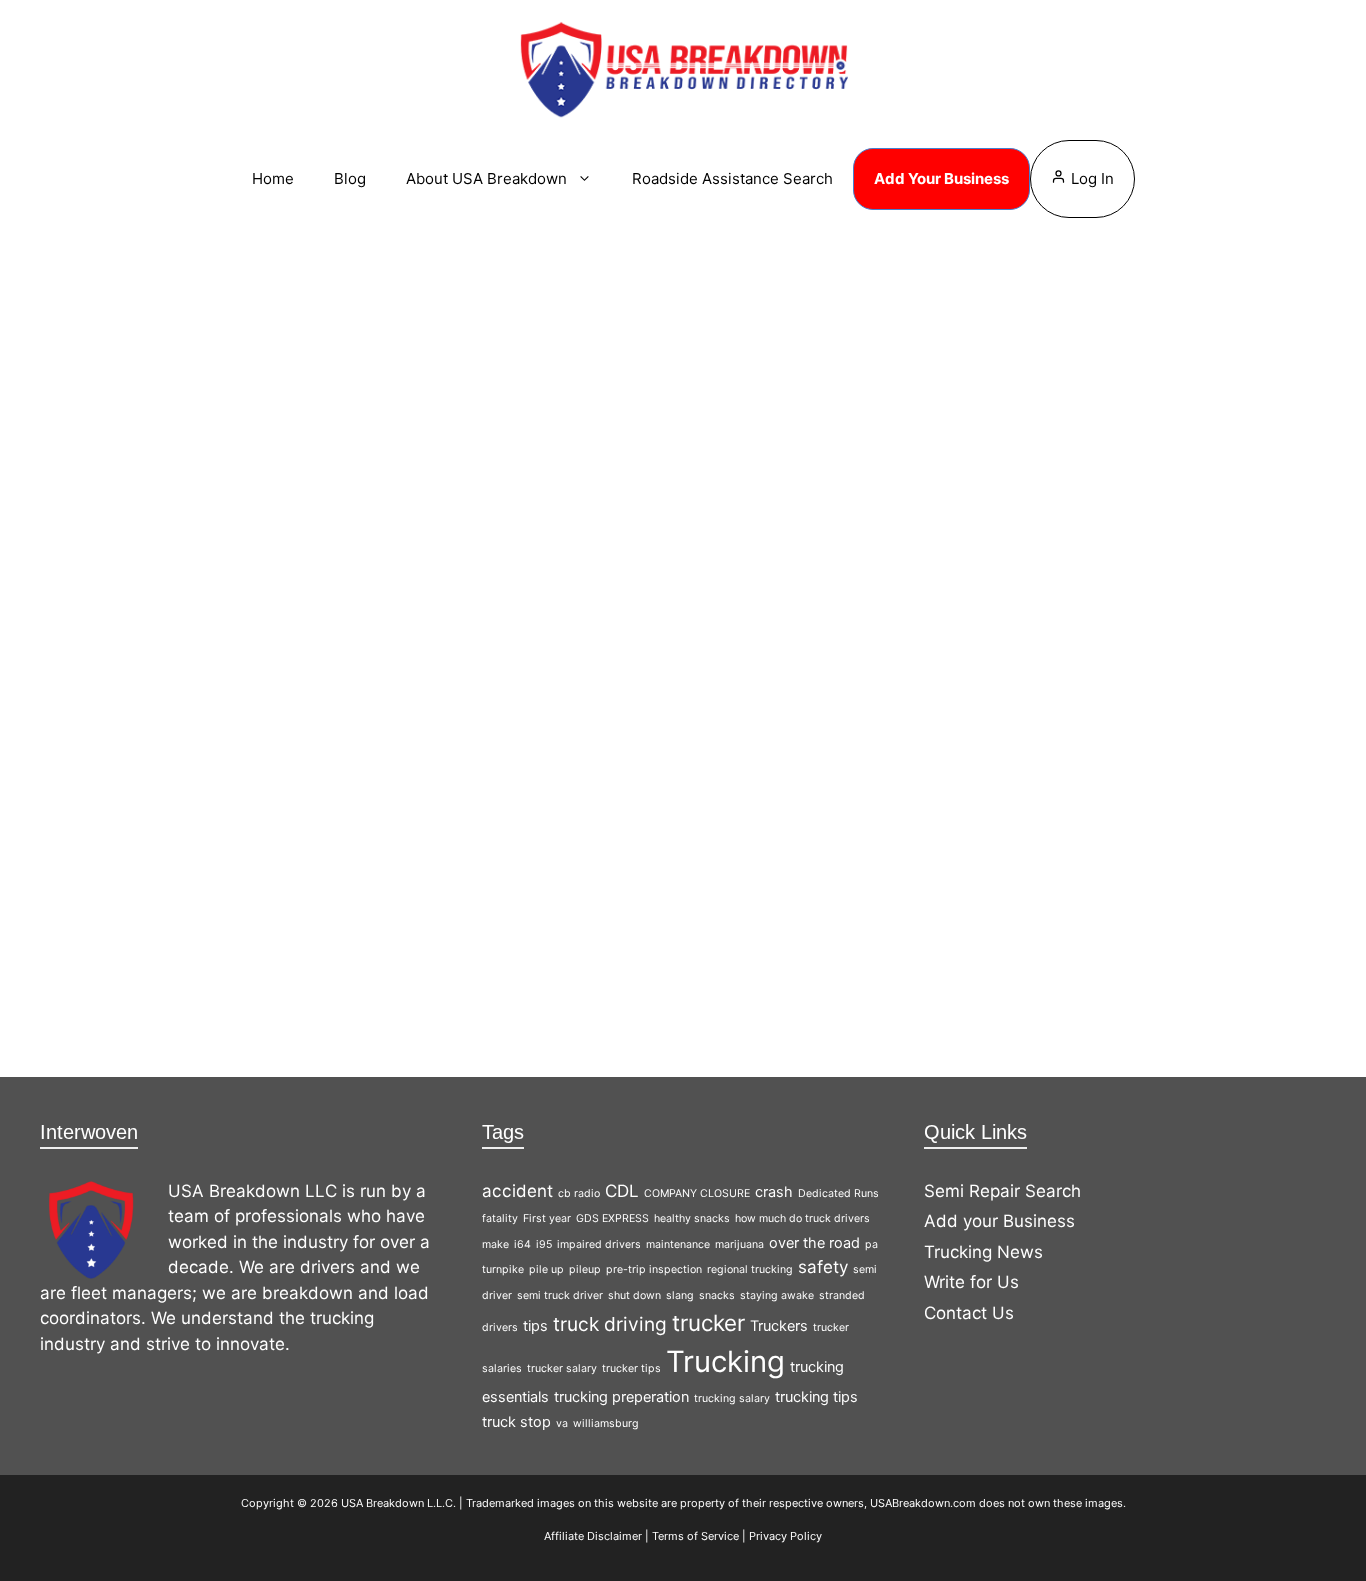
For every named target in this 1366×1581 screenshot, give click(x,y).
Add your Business (999, 1221)
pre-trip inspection (654, 1269)
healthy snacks (692, 1218)
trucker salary (562, 1368)
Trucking (462, 364)
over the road (814, 1242)
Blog (350, 178)
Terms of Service (695, 1536)
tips (535, 1325)
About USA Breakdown (486, 178)
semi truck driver (560, 1295)
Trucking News (983, 1252)
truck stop (516, 1421)
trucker (708, 1322)
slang (680, 1295)
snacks (717, 1295)
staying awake (777, 1295)
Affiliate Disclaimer (593, 1536)
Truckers (779, 1325)
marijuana (739, 1244)
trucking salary (732, 1398)
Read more (104, 913)
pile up (546, 1269)
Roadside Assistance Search (732, 178)
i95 (544, 1244)
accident (517, 1191)
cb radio (579, 1193)
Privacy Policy (785, 1536)
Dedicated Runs (838, 1193)
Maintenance (391, 364)
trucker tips (631, 1368)
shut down (634, 1295)
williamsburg (606, 1423)
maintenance (678, 1244)
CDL (622, 1191)
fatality (500, 1218)
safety (823, 1267)
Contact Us (969, 1313)
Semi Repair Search (1002, 1191)
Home (273, 178)
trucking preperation (621, 1396)
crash (774, 1191)
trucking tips (816, 1396)
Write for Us (971, 1282)
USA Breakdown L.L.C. (398, 1503)
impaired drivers (599, 1244)
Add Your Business (941, 178)
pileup (585, 1269)
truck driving (610, 1324)
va (562, 1423)
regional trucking (750, 1269)
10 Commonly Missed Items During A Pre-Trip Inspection (310, 324)
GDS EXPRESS (612, 1218)
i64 (522, 1244)
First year (547, 1218)
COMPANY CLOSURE (697, 1193)
